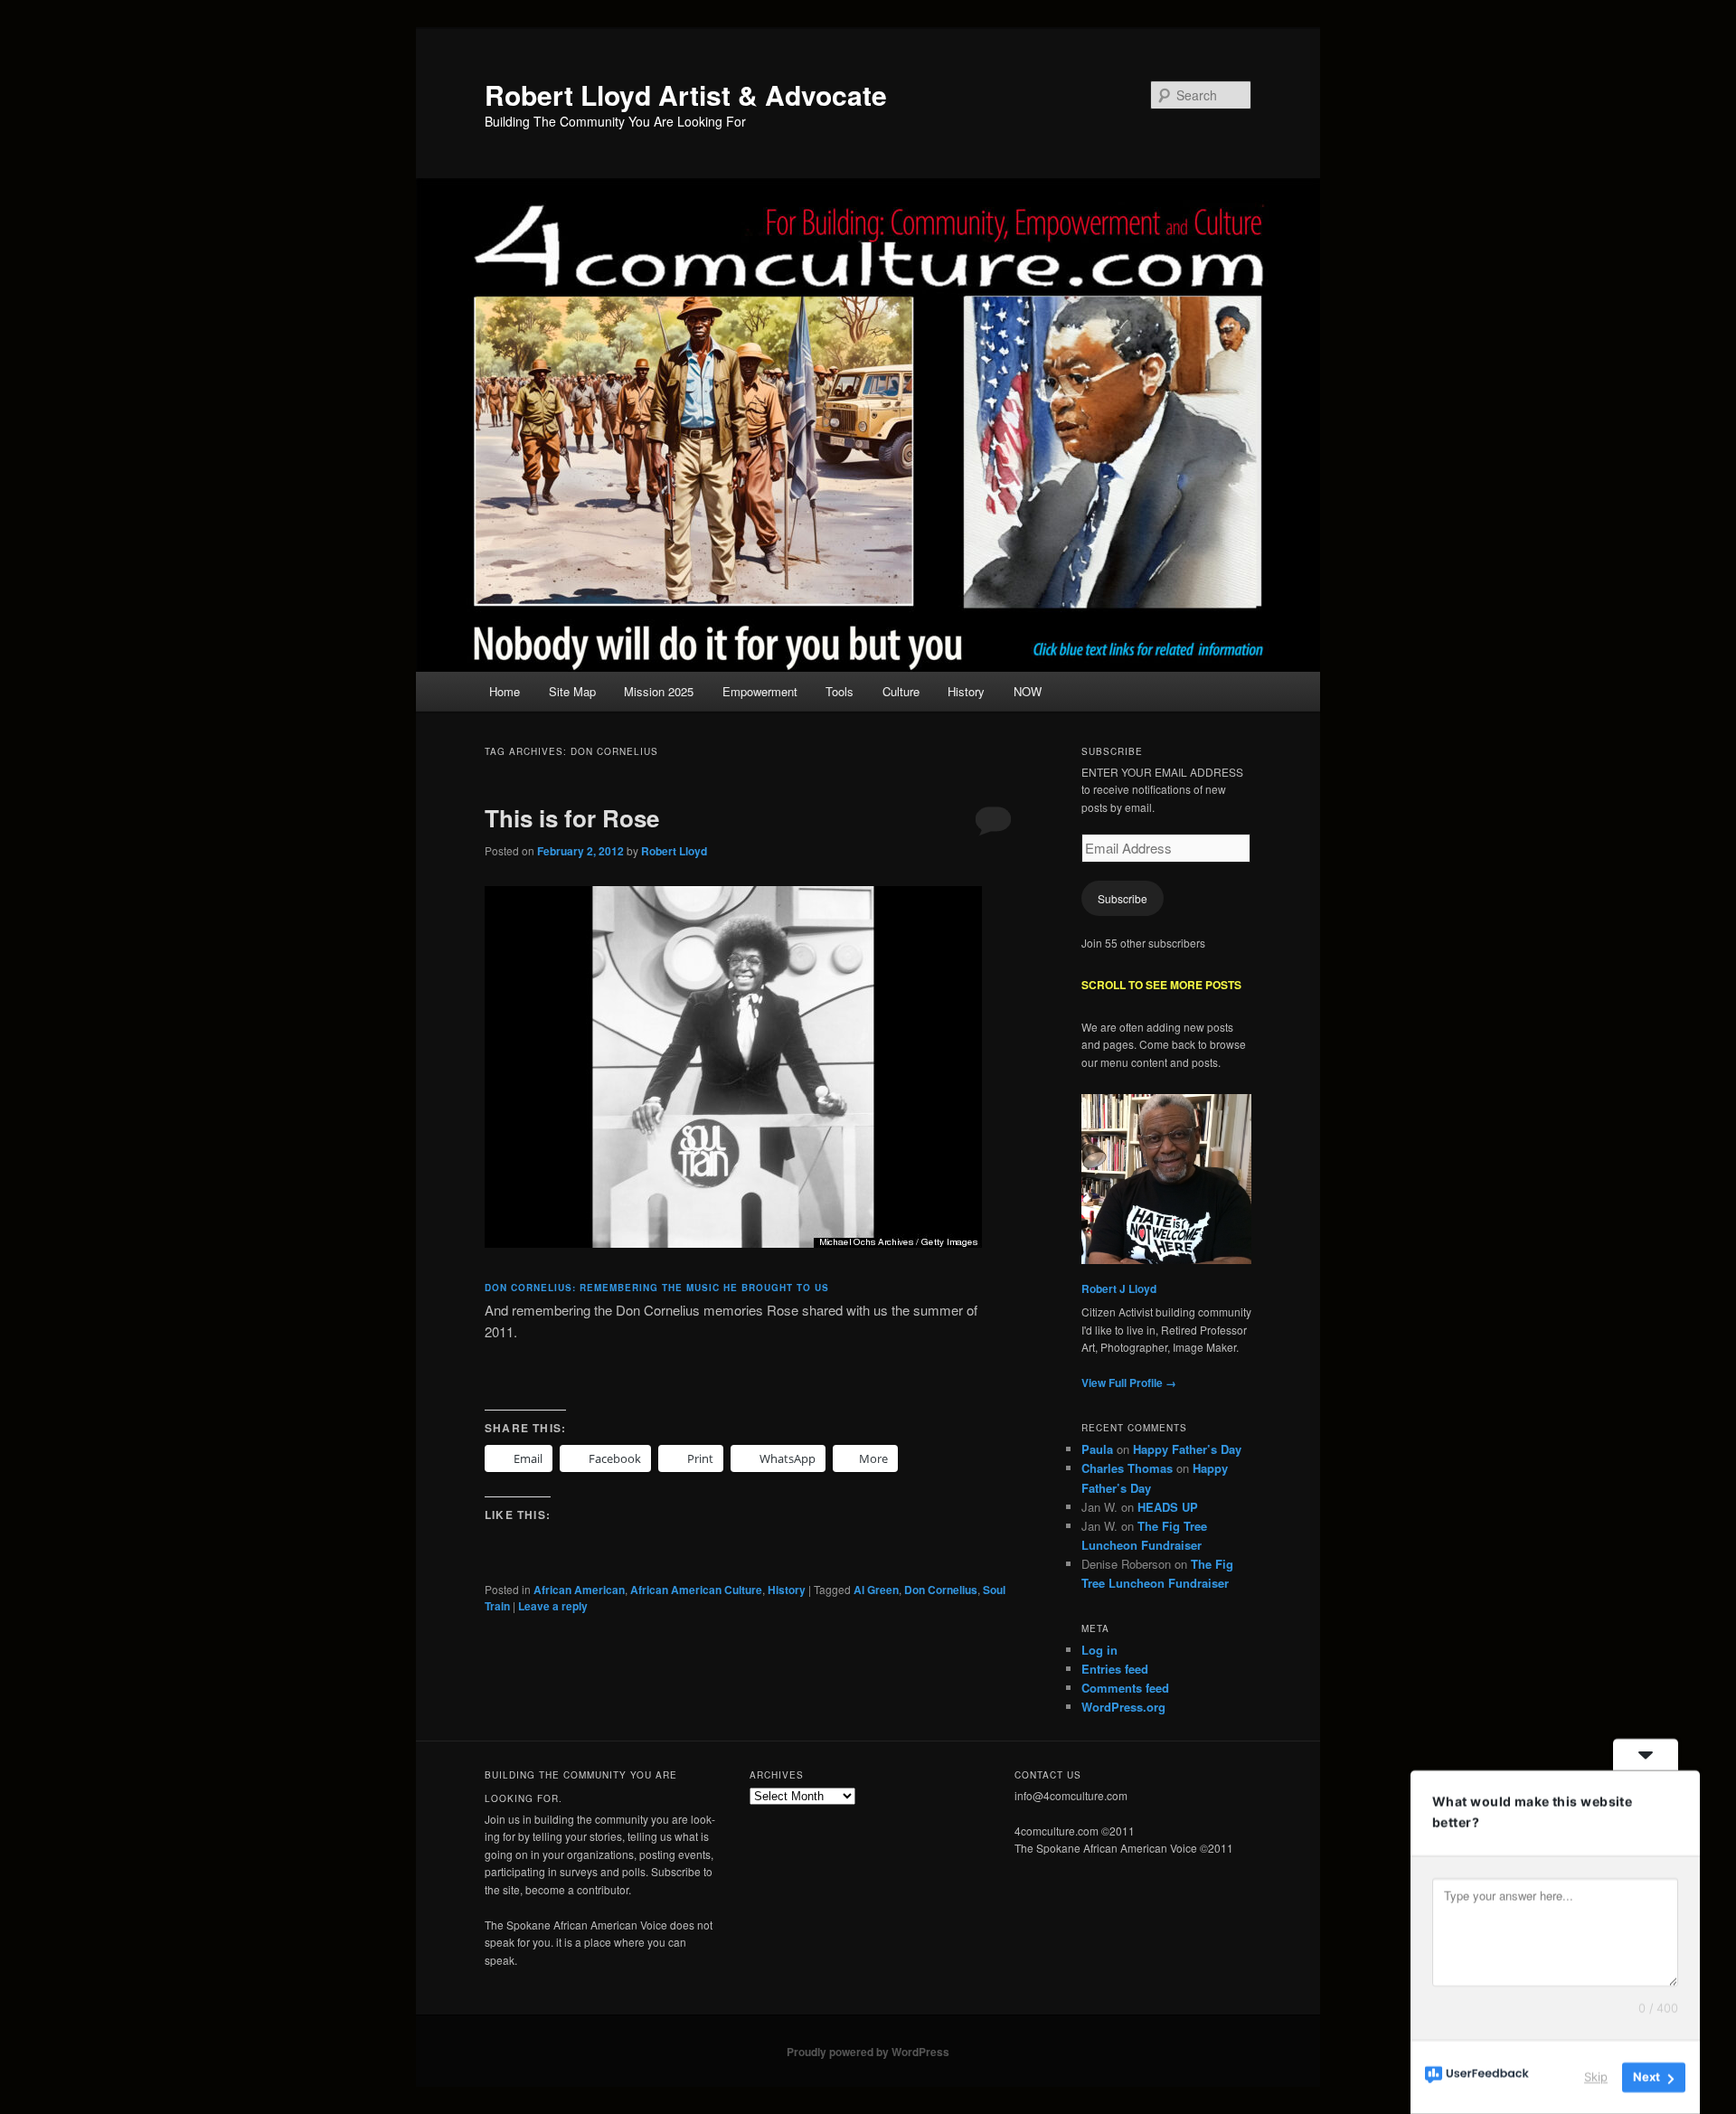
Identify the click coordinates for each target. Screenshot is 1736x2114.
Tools (840, 691)
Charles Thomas (1127, 1468)
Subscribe (1123, 898)
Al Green (876, 1590)
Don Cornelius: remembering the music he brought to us (657, 1288)
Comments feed (1125, 1688)
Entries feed (1115, 1669)
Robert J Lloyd (1119, 1288)
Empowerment (760, 691)
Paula (1097, 1449)
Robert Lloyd (674, 851)
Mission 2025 (659, 691)
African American (579, 1590)
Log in (1099, 1650)
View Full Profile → (1129, 1383)
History (966, 691)
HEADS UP (1168, 1507)
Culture (901, 691)
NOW (1028, 691)
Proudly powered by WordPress (868, 2052)
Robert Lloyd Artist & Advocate (686, 94)
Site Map (572, 691)
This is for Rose (572, 818)
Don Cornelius (941, 1590)
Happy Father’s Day (1187, 1449)
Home (505, 691)
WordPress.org (1123, 1707)
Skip (1596, 2077)
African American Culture (696, 1590)
